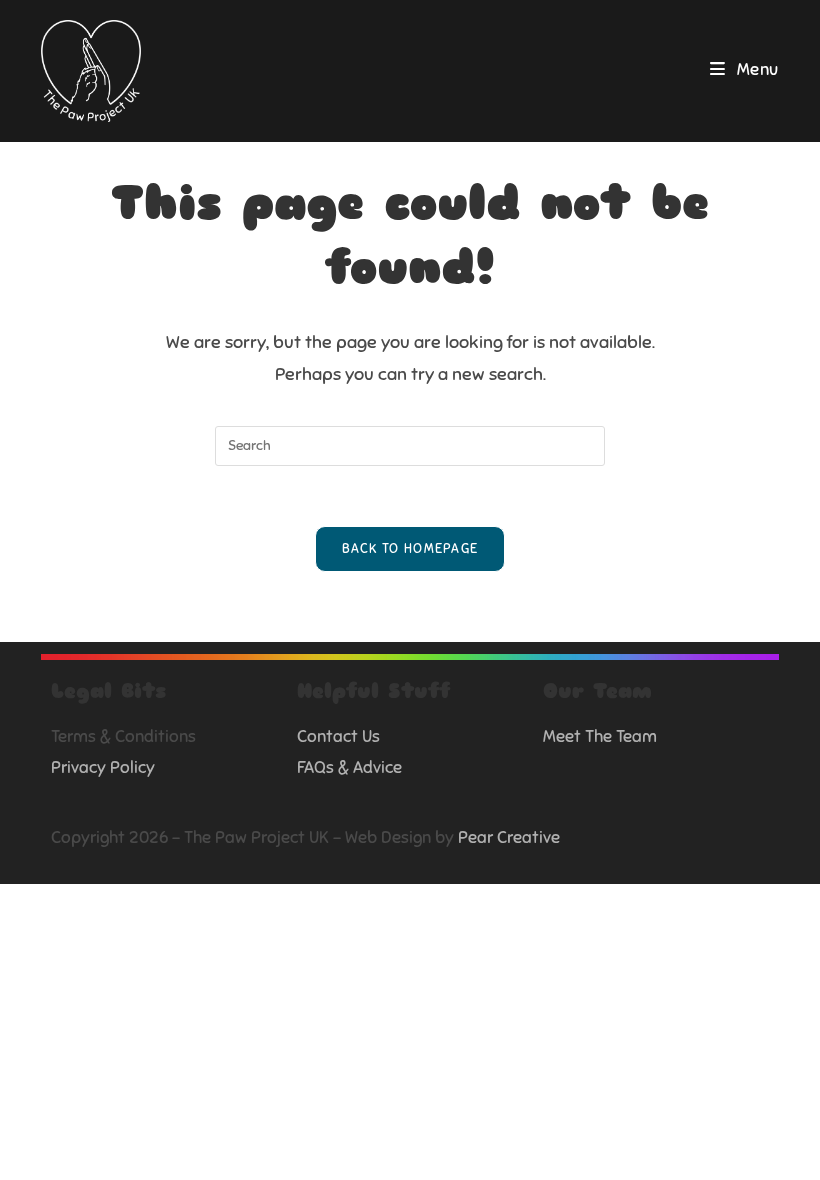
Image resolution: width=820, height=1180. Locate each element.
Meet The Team (600, 736)
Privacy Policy (103, 767)
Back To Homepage (410, 549)
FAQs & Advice (349, 767)
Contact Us (338, 736)
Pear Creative (509, 837)
